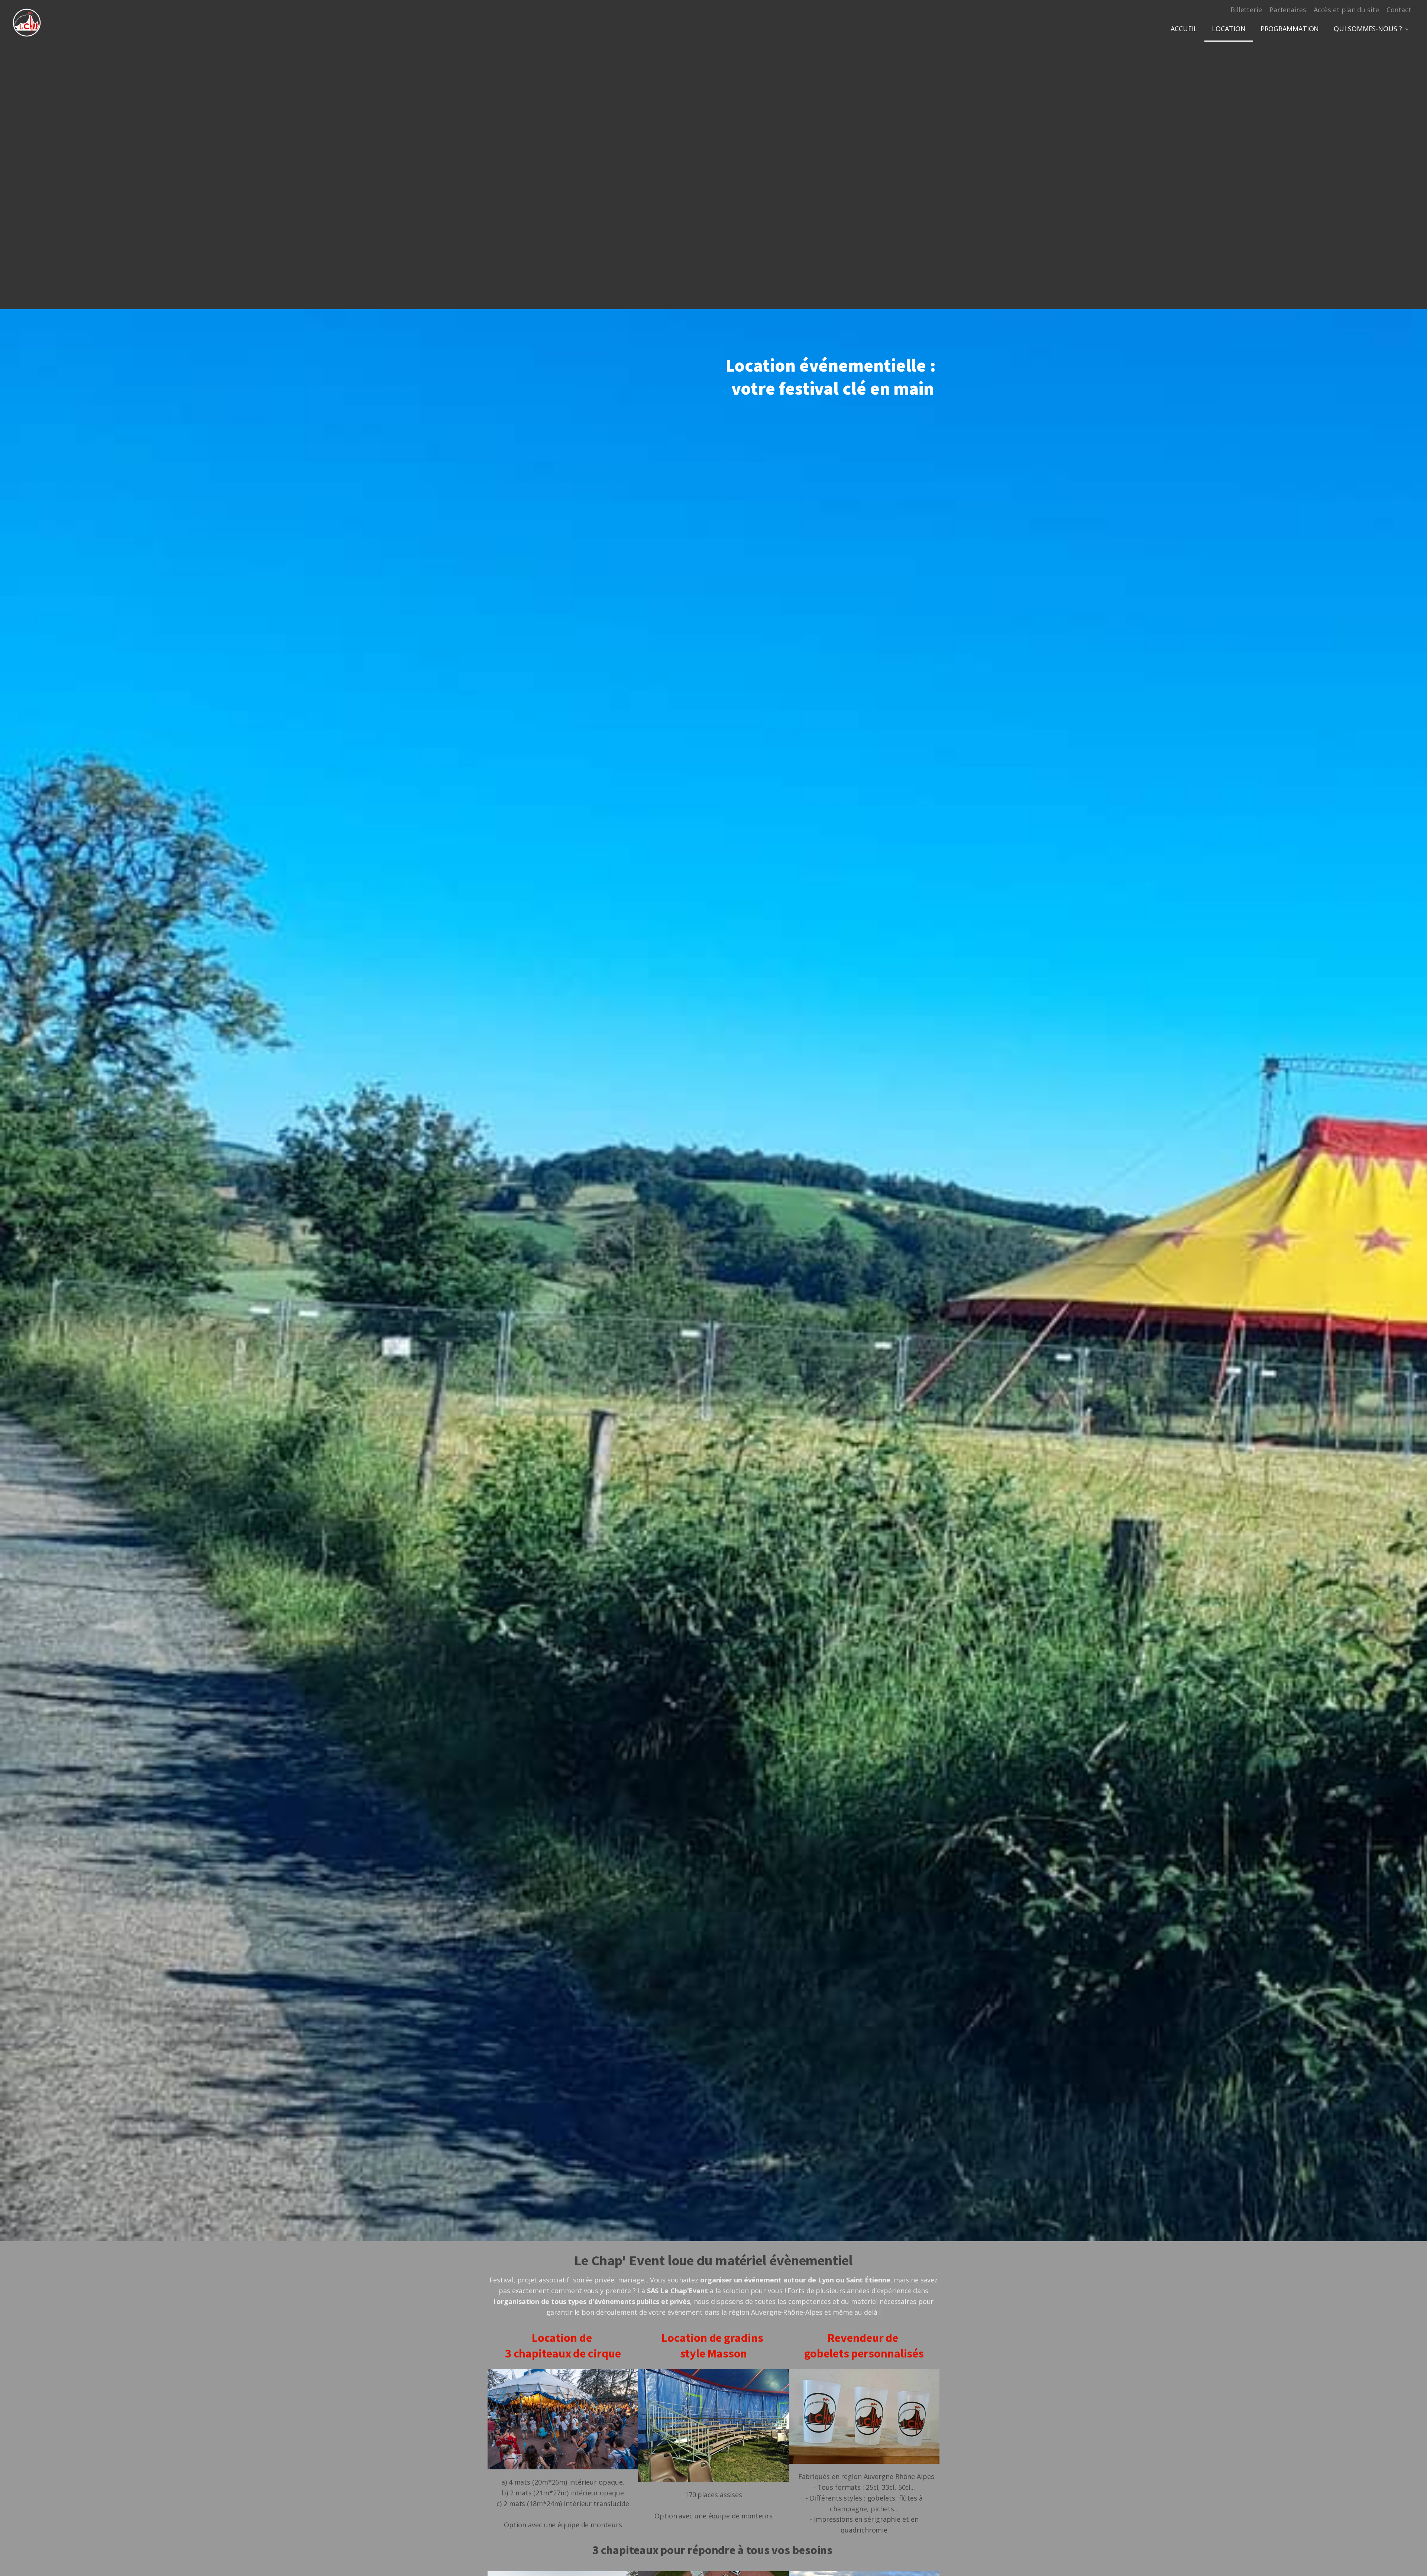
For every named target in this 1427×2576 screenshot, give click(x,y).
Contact (1399, 10)
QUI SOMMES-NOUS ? (1368, 29)
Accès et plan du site (1346, 10)
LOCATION (1229, 29)
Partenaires (1288, 10)
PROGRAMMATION (1290, 29)
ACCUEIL (1184, 29)
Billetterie (1246, 10)
